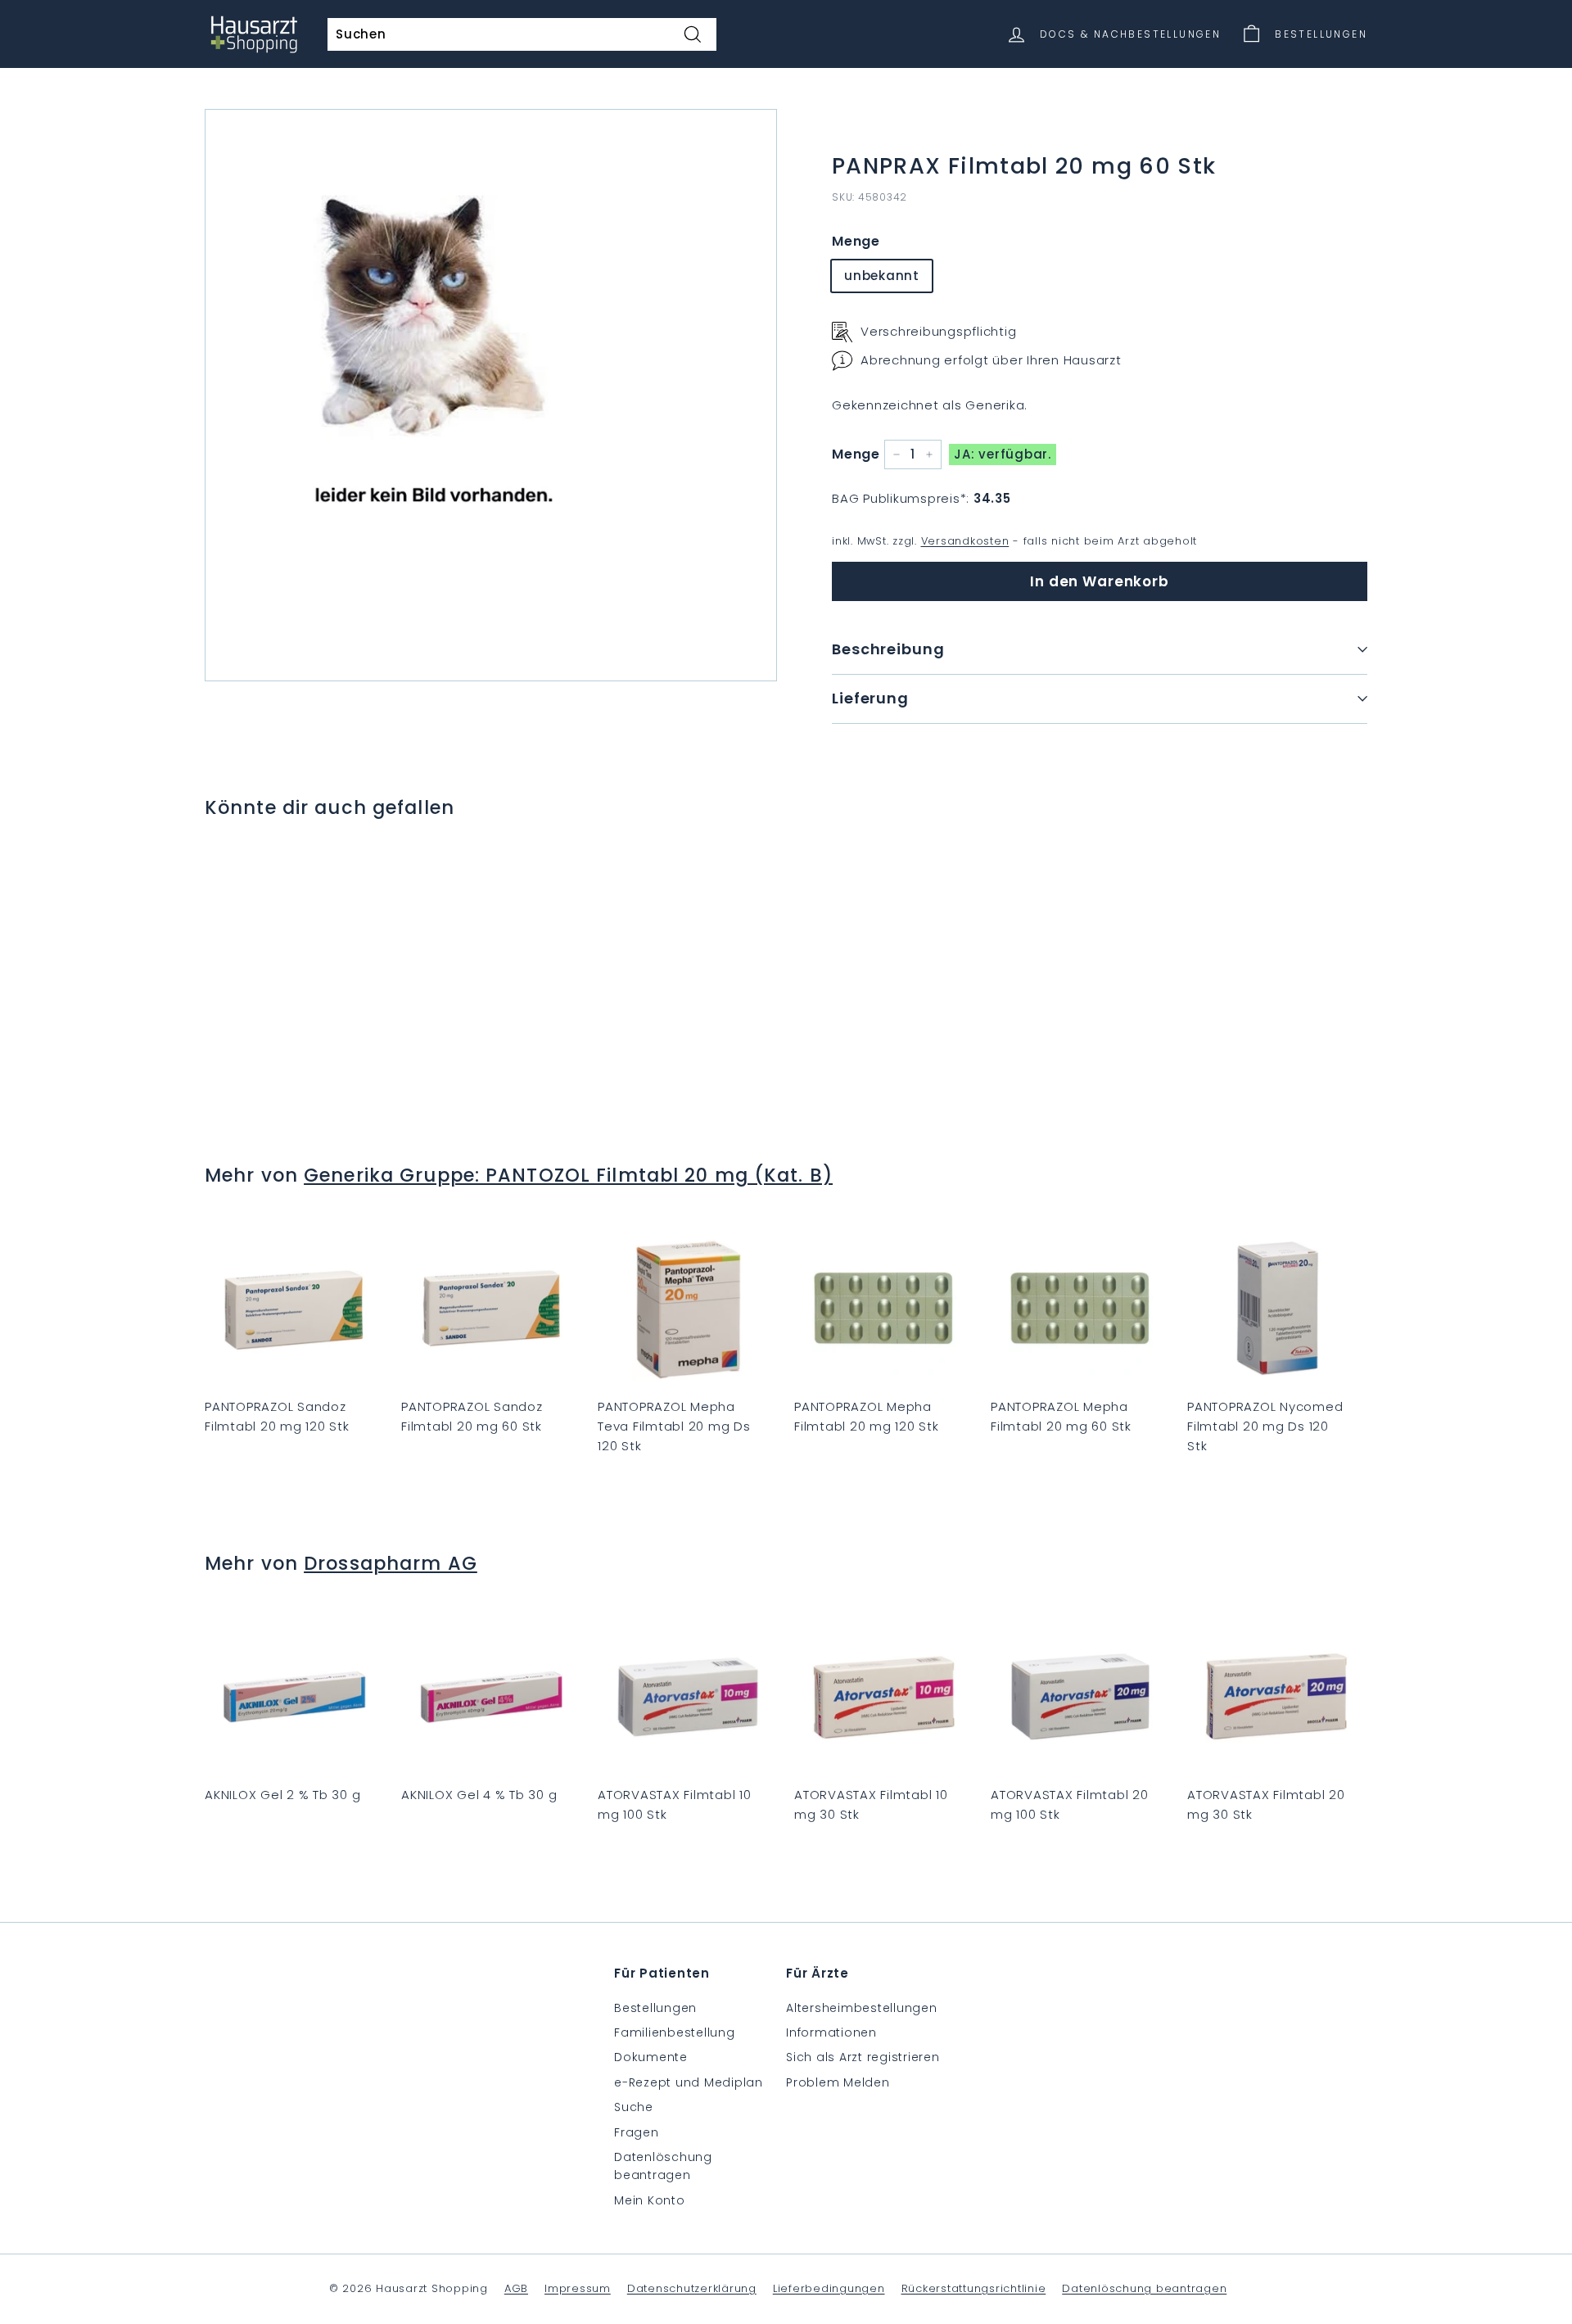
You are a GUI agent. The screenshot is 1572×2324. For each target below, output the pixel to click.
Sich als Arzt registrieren (863, 2057)
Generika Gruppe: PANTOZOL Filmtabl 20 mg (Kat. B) (568, 1175)
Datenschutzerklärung (692, 2288)
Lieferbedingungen (829, 2288)
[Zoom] (491, 395)
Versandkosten (965, 541)
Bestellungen (655, 2008)
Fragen (637, 2132)
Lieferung (870, 698)
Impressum (578, 2288)
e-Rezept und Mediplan (689, 2082)
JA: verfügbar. (1003, 454)
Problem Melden (838, 2082)
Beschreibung (888, 649)
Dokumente (651, 2057)
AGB (516, 2288)
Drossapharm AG (391, 1563)
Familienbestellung (675, 2032)
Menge (856, 241)
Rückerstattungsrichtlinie (974, 2288)
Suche (634, 2107)
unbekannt (882, 276)
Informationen (831, 2032)
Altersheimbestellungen (862, 2008)
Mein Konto (650, 2200)
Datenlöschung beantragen (663, 2166)
